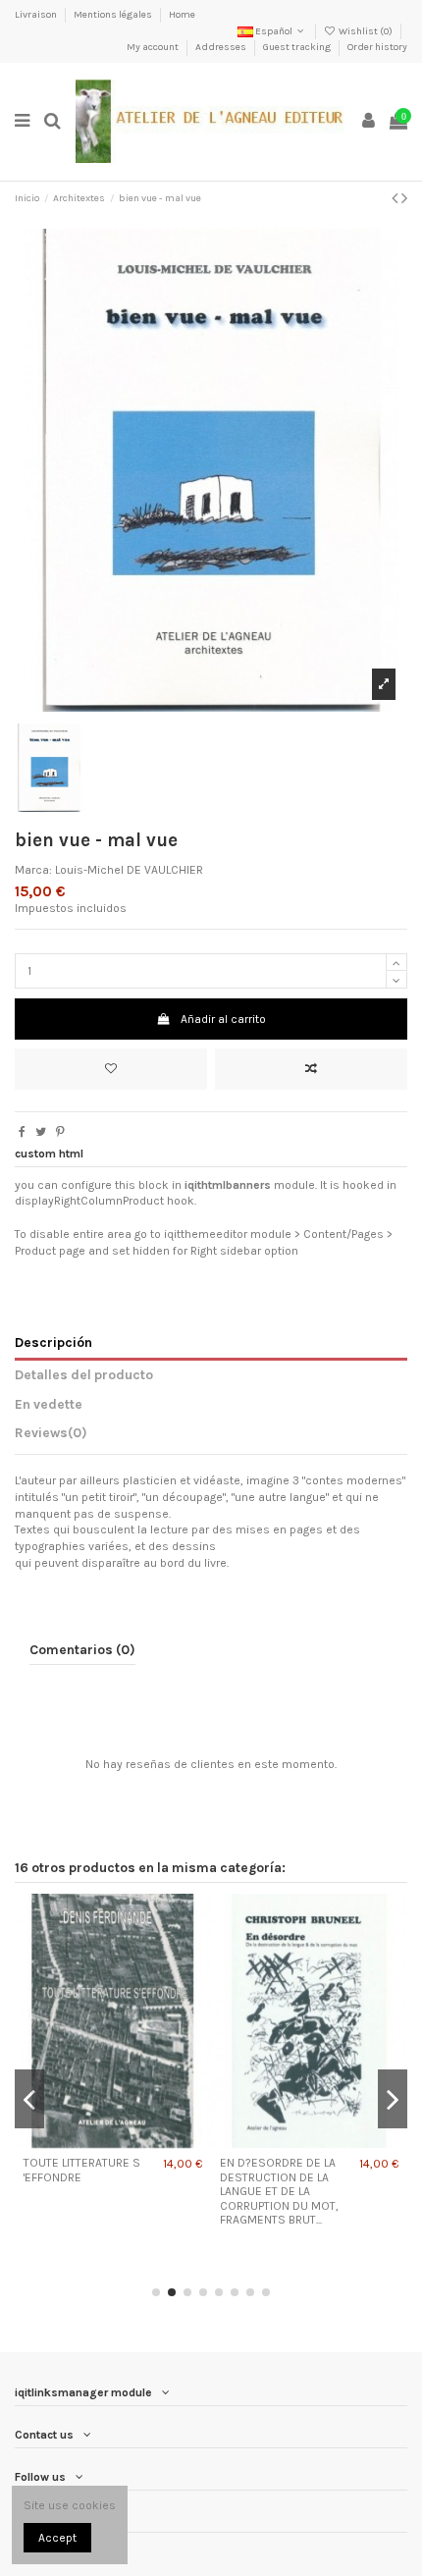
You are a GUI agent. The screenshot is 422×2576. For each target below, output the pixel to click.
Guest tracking (298, 47)
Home (182, 15)
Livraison (37, 15)
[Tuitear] (41, 1132)
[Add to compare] (311, 1069)
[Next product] (404, 198)
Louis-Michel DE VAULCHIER (129, 870)
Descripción (53, 1342)
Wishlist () (366, 31)
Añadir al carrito (223, 1019)
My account (154, 47)
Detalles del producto (84, 1374)
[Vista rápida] (136, 2142)
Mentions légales (114, 15)
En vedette (49, 1404)
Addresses (222, 47)
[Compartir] (22, 1132)
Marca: (33, 870)
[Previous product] (396, 198)
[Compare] (113, 2142)
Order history (377, 47)
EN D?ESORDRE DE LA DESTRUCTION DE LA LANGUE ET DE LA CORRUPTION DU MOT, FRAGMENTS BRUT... (279, 2191)
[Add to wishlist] (111, 1069)
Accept (57, 2538)
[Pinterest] (60, 1132)
